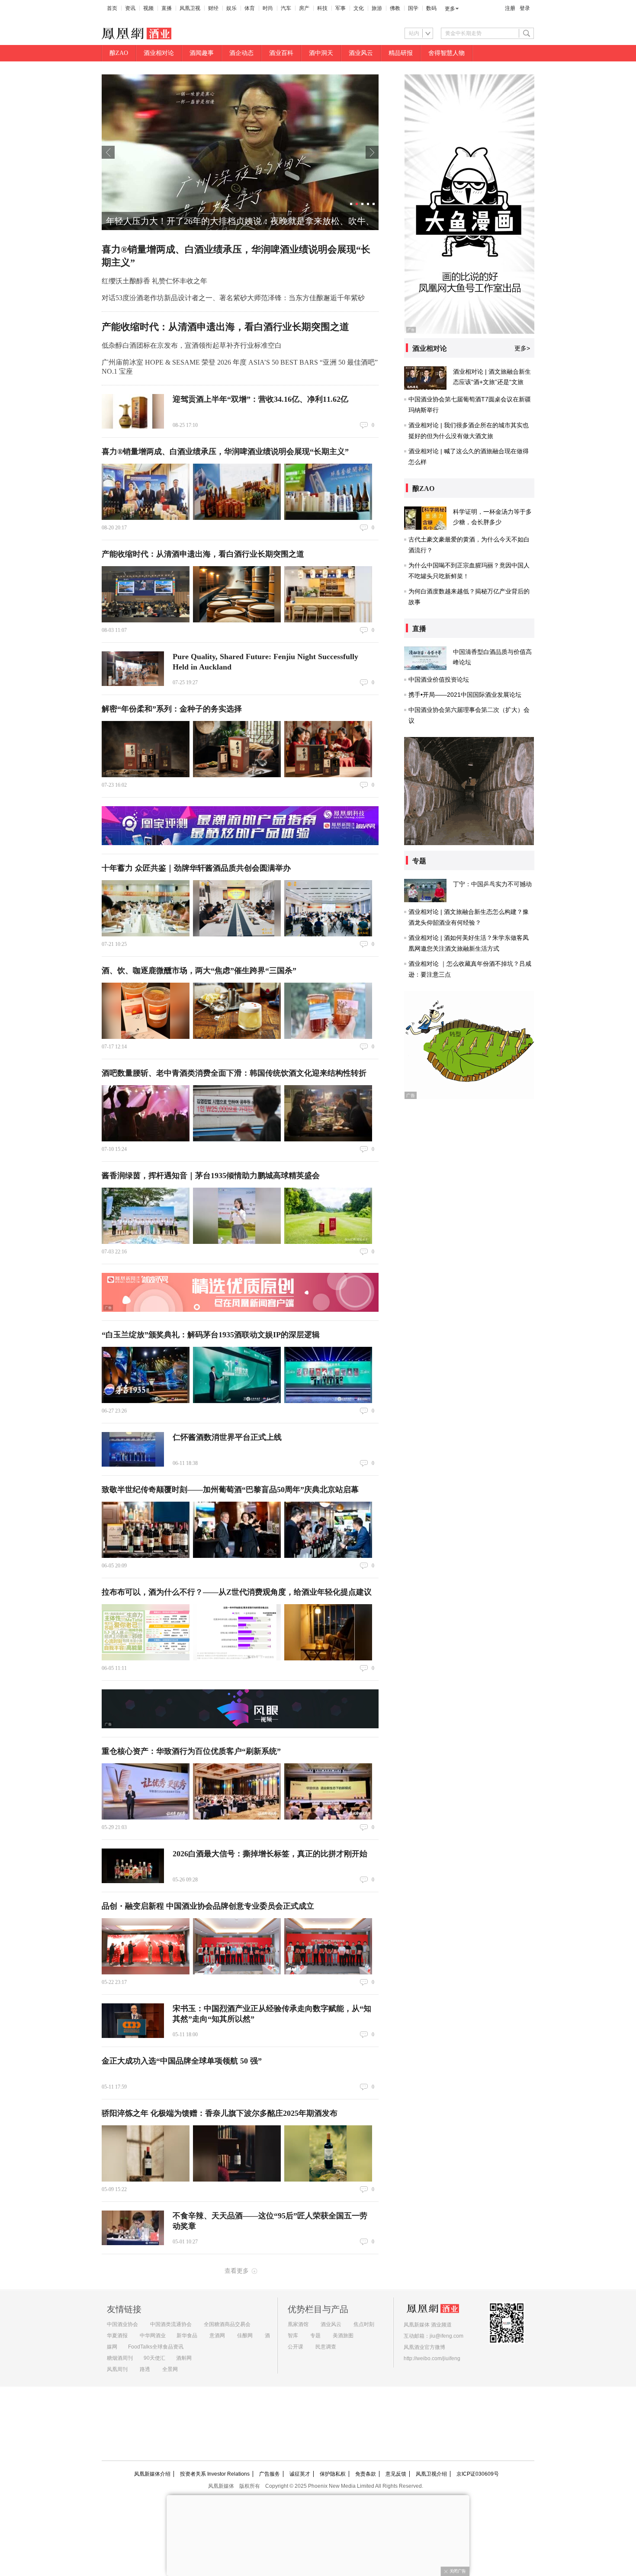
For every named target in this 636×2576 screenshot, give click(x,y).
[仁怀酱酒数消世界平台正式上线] (133, 1449)
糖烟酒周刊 (120, 2358)
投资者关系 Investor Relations (215, 2474)
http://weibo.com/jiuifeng (432, 2358)
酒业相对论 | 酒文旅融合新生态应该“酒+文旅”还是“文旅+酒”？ (492, 382)
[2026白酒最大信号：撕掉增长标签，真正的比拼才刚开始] (133, 1866)
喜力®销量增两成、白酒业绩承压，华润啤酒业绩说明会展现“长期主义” (225, 452)
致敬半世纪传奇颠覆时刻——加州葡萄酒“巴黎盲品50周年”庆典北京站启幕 (230, 1490)
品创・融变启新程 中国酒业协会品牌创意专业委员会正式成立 (208, 1906)
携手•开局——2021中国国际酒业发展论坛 (465, 695)
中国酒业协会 (122, 2324)
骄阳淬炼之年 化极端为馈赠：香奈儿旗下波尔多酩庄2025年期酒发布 (220, 2113)
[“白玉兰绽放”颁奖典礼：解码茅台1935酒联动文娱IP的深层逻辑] (146, 1375)
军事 (340, 8)
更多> (522, 348)
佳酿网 (245, 2336)
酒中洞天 (321, 53)
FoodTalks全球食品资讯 (156, 2347)
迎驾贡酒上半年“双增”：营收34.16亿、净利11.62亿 (260, 399)
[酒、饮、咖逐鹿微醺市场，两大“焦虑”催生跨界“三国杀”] (146, 1011)
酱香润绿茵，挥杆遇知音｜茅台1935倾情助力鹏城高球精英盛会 (211, 1176)
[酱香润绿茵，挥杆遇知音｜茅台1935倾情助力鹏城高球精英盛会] (146, 1216)
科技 (322, 8)
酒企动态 (241, 53)
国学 (413, 8)
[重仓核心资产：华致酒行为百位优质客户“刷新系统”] (146, 1791)
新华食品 (187, 2336)
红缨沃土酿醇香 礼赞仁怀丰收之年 (154, 281)
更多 (450, 9)
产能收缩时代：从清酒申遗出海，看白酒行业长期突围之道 (225, 327)
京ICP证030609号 (478, 2474)
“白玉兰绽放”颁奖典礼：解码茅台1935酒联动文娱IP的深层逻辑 (211, 1335)
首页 (112, 8)
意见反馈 (396, 2474)
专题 (315, 2336)
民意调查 (326, 2347)
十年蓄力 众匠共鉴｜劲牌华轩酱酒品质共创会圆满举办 (196, 868)
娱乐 (231, 8)
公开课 (296, 2347)
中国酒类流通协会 (171, 2324)
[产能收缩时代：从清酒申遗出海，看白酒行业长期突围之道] (146, 594)
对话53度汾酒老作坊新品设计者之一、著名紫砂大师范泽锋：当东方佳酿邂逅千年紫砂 (233, 298)
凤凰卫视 (190, 8)
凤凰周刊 (117, 2369)
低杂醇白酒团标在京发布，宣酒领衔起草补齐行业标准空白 (192, 345)
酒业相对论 (159, 53)
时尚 (268, 8)
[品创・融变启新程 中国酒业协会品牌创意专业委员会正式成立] (146, 1946)
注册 (510, 8)
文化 (359, 8)
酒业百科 (281, 53)
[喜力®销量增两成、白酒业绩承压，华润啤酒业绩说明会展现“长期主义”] (146, 492)
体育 (250, 8)
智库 (293, 2336)
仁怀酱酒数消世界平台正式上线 (227, 1437)
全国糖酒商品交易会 (227, 2324)
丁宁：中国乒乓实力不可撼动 (492, 884)
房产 (304, 8)
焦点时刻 (364, 2324)
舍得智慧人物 (446, 53)
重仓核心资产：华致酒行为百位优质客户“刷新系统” (191, 1751)
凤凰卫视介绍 (431, 2474)
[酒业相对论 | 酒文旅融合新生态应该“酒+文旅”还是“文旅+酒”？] (425, 378)
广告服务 (270, 2474)
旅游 (377, 8)
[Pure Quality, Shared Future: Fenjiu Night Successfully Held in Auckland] (133, 669)
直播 (167, 8)
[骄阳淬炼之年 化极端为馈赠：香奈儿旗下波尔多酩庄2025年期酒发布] (146, 2153)
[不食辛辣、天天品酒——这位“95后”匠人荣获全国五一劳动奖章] (133, 2228)
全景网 (170, 2369)
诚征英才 (300, 2474)
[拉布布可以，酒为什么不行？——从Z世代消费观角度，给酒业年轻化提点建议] (146, 1632)
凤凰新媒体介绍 (152, 2474)
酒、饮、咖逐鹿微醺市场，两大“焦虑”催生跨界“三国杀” (199, 971)
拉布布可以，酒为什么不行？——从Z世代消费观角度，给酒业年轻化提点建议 (237, 1592)
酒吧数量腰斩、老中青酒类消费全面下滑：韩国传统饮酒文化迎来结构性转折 (234, 1073)
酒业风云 (361, 53)
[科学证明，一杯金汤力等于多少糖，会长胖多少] (425, 518)
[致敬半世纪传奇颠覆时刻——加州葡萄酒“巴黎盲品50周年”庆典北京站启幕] (146, 1530)
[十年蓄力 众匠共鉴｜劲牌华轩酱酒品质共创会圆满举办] (146, 908)
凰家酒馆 (298, 2324)
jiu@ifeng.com (446, 2336)
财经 (213, 8)
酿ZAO (119, 53)
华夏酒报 (117, 2336)
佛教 (395, 8)
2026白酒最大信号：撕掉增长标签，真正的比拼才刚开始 (270, 1854)
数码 (431, 8)
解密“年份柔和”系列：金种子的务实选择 (172, 709)
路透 (145, 2369)
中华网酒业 (153, 2336)
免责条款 (366, 2474)
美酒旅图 (343, 2336)
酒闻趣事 (202, 53)
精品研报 (401, 53)
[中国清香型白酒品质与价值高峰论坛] (425, 658)
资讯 (130, 8)
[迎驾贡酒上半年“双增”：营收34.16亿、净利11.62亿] (133, 411)
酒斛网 (184, 2358)
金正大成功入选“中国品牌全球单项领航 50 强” (182, 2061)
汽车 (286, 8)
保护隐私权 (333, 2474)
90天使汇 (154, 2358)
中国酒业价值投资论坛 (439, 679)
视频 (148, 8)
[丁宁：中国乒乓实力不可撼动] (425, 891)
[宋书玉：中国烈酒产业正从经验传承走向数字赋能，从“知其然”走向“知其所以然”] (133, 2021)
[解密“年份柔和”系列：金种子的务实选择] (146, 749)
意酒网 (217, 2336)
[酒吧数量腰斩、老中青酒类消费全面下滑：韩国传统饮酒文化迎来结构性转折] (146, 1113)
